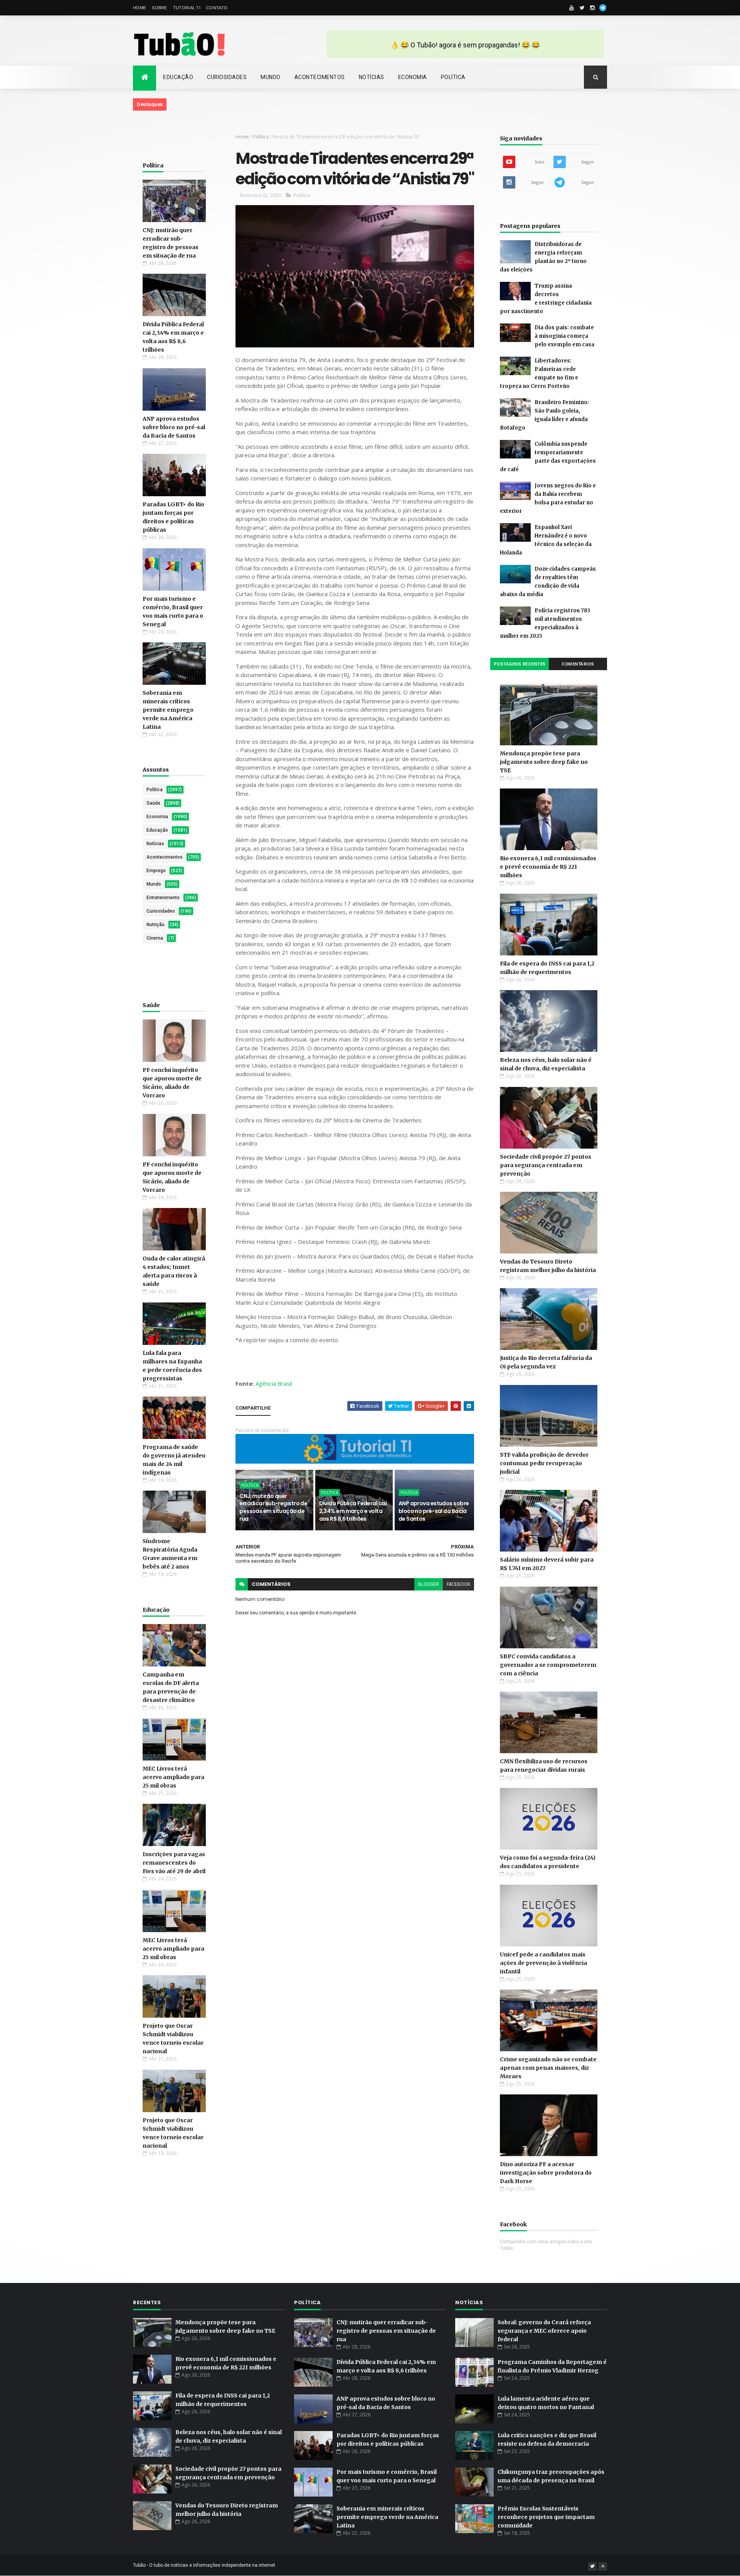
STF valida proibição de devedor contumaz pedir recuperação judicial (544, 1463)
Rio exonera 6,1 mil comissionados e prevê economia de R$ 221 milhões (548, 867)
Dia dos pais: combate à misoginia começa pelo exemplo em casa (564, 336)
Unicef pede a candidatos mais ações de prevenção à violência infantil (543, 1963)
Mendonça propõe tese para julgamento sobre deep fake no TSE (544, 762)
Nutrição (156, 925)
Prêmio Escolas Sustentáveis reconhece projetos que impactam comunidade (546, 2517)
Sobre (160, 8)
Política (453, 77)
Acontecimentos (320, 77)
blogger (429, 1584)
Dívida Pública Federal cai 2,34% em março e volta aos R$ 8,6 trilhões (353, 1511)
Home (140, 8)
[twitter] (582, 8)
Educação (178, 77)
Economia (413, 77)
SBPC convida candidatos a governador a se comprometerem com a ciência (548, 1665)
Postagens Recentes (520, 664)
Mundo (271, 77)
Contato (217, 8)
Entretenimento (163, 898)
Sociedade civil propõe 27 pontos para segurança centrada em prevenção (546, 1165)
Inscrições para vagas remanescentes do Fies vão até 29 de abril (174, 1863)
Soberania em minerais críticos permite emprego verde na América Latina (168, 710)
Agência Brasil (274, 1383)
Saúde (153, 803)
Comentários (578, 664)
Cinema (155, 938)
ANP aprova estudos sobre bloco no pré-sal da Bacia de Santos (174, 427)
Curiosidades (227, 77)
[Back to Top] (603, 2566)
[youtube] (572, 8)
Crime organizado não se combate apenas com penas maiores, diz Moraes (548, 2068)
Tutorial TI (187, 8)
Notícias (372, 77)
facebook (458, 1584)
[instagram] (592, 8)
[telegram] (603, 8)
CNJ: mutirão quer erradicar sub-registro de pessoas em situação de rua (273, 1507)
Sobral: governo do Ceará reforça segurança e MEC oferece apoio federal (544, 2331)
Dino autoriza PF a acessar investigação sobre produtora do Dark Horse (546, 2173)
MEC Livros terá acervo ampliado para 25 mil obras (173, 1777)
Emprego (156, 871)
